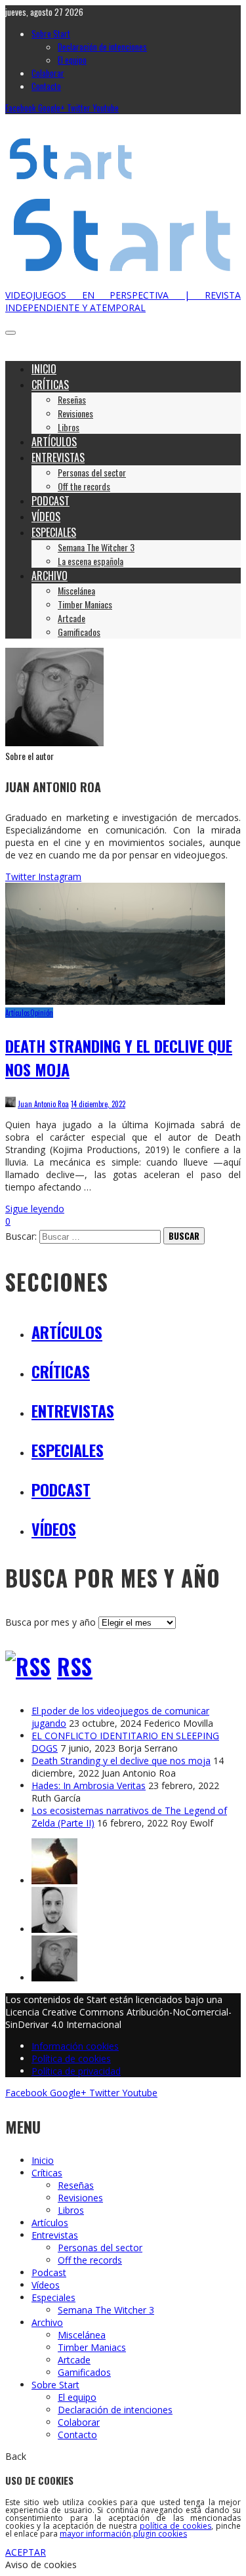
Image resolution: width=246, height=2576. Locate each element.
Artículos (18, 1013)
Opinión (42, 1013)
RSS (75, 1667)
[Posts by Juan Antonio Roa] (54, 743)
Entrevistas (73, 1410)
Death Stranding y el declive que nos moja (121, 1761)
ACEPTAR (26, 2552)
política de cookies (175, 2526)
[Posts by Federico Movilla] (54, 1929)
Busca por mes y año (51, 1622)
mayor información (95, 2534)
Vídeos (54, 1529)
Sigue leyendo (35, 1209)
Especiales (68, 1450)
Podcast (61, 1489)
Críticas (61, 1371)
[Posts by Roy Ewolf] (54, 1881)
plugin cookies (160, 2534)
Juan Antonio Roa (43, 1104)
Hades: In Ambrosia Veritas (89, 1785)
